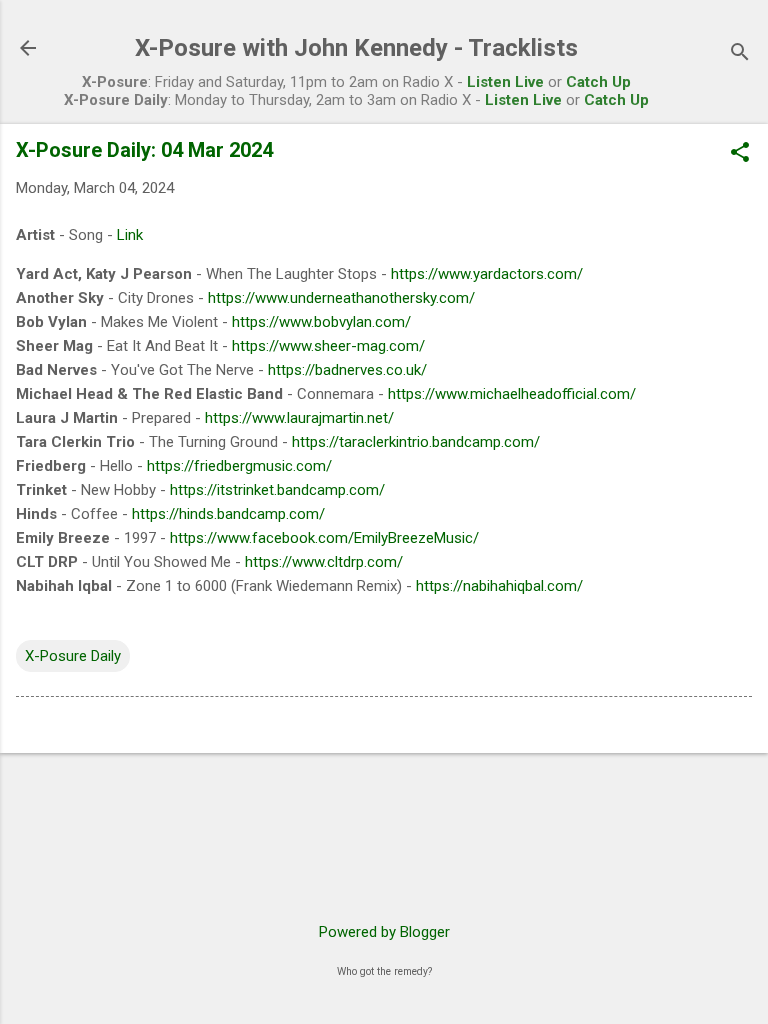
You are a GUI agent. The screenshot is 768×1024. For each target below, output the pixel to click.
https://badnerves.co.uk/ (347, 370)
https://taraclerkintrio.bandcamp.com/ (416, 442)
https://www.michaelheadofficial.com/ (512, 394)
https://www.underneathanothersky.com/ (341, 298)
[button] (740, 154)
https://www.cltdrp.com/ (324, 562)
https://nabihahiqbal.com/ (499, 586)
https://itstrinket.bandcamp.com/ (277, 490)
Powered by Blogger (384, 932)
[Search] (740, 54)
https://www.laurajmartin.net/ (299, 418)
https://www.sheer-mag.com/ (328, 346)
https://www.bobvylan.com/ (321, 322)
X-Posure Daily (73, 656)
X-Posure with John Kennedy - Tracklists (356, 48)
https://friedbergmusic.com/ (239, 466)
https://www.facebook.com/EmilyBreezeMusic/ (324, 538)
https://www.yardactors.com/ (487, 274)
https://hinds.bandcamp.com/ (228, 514)
